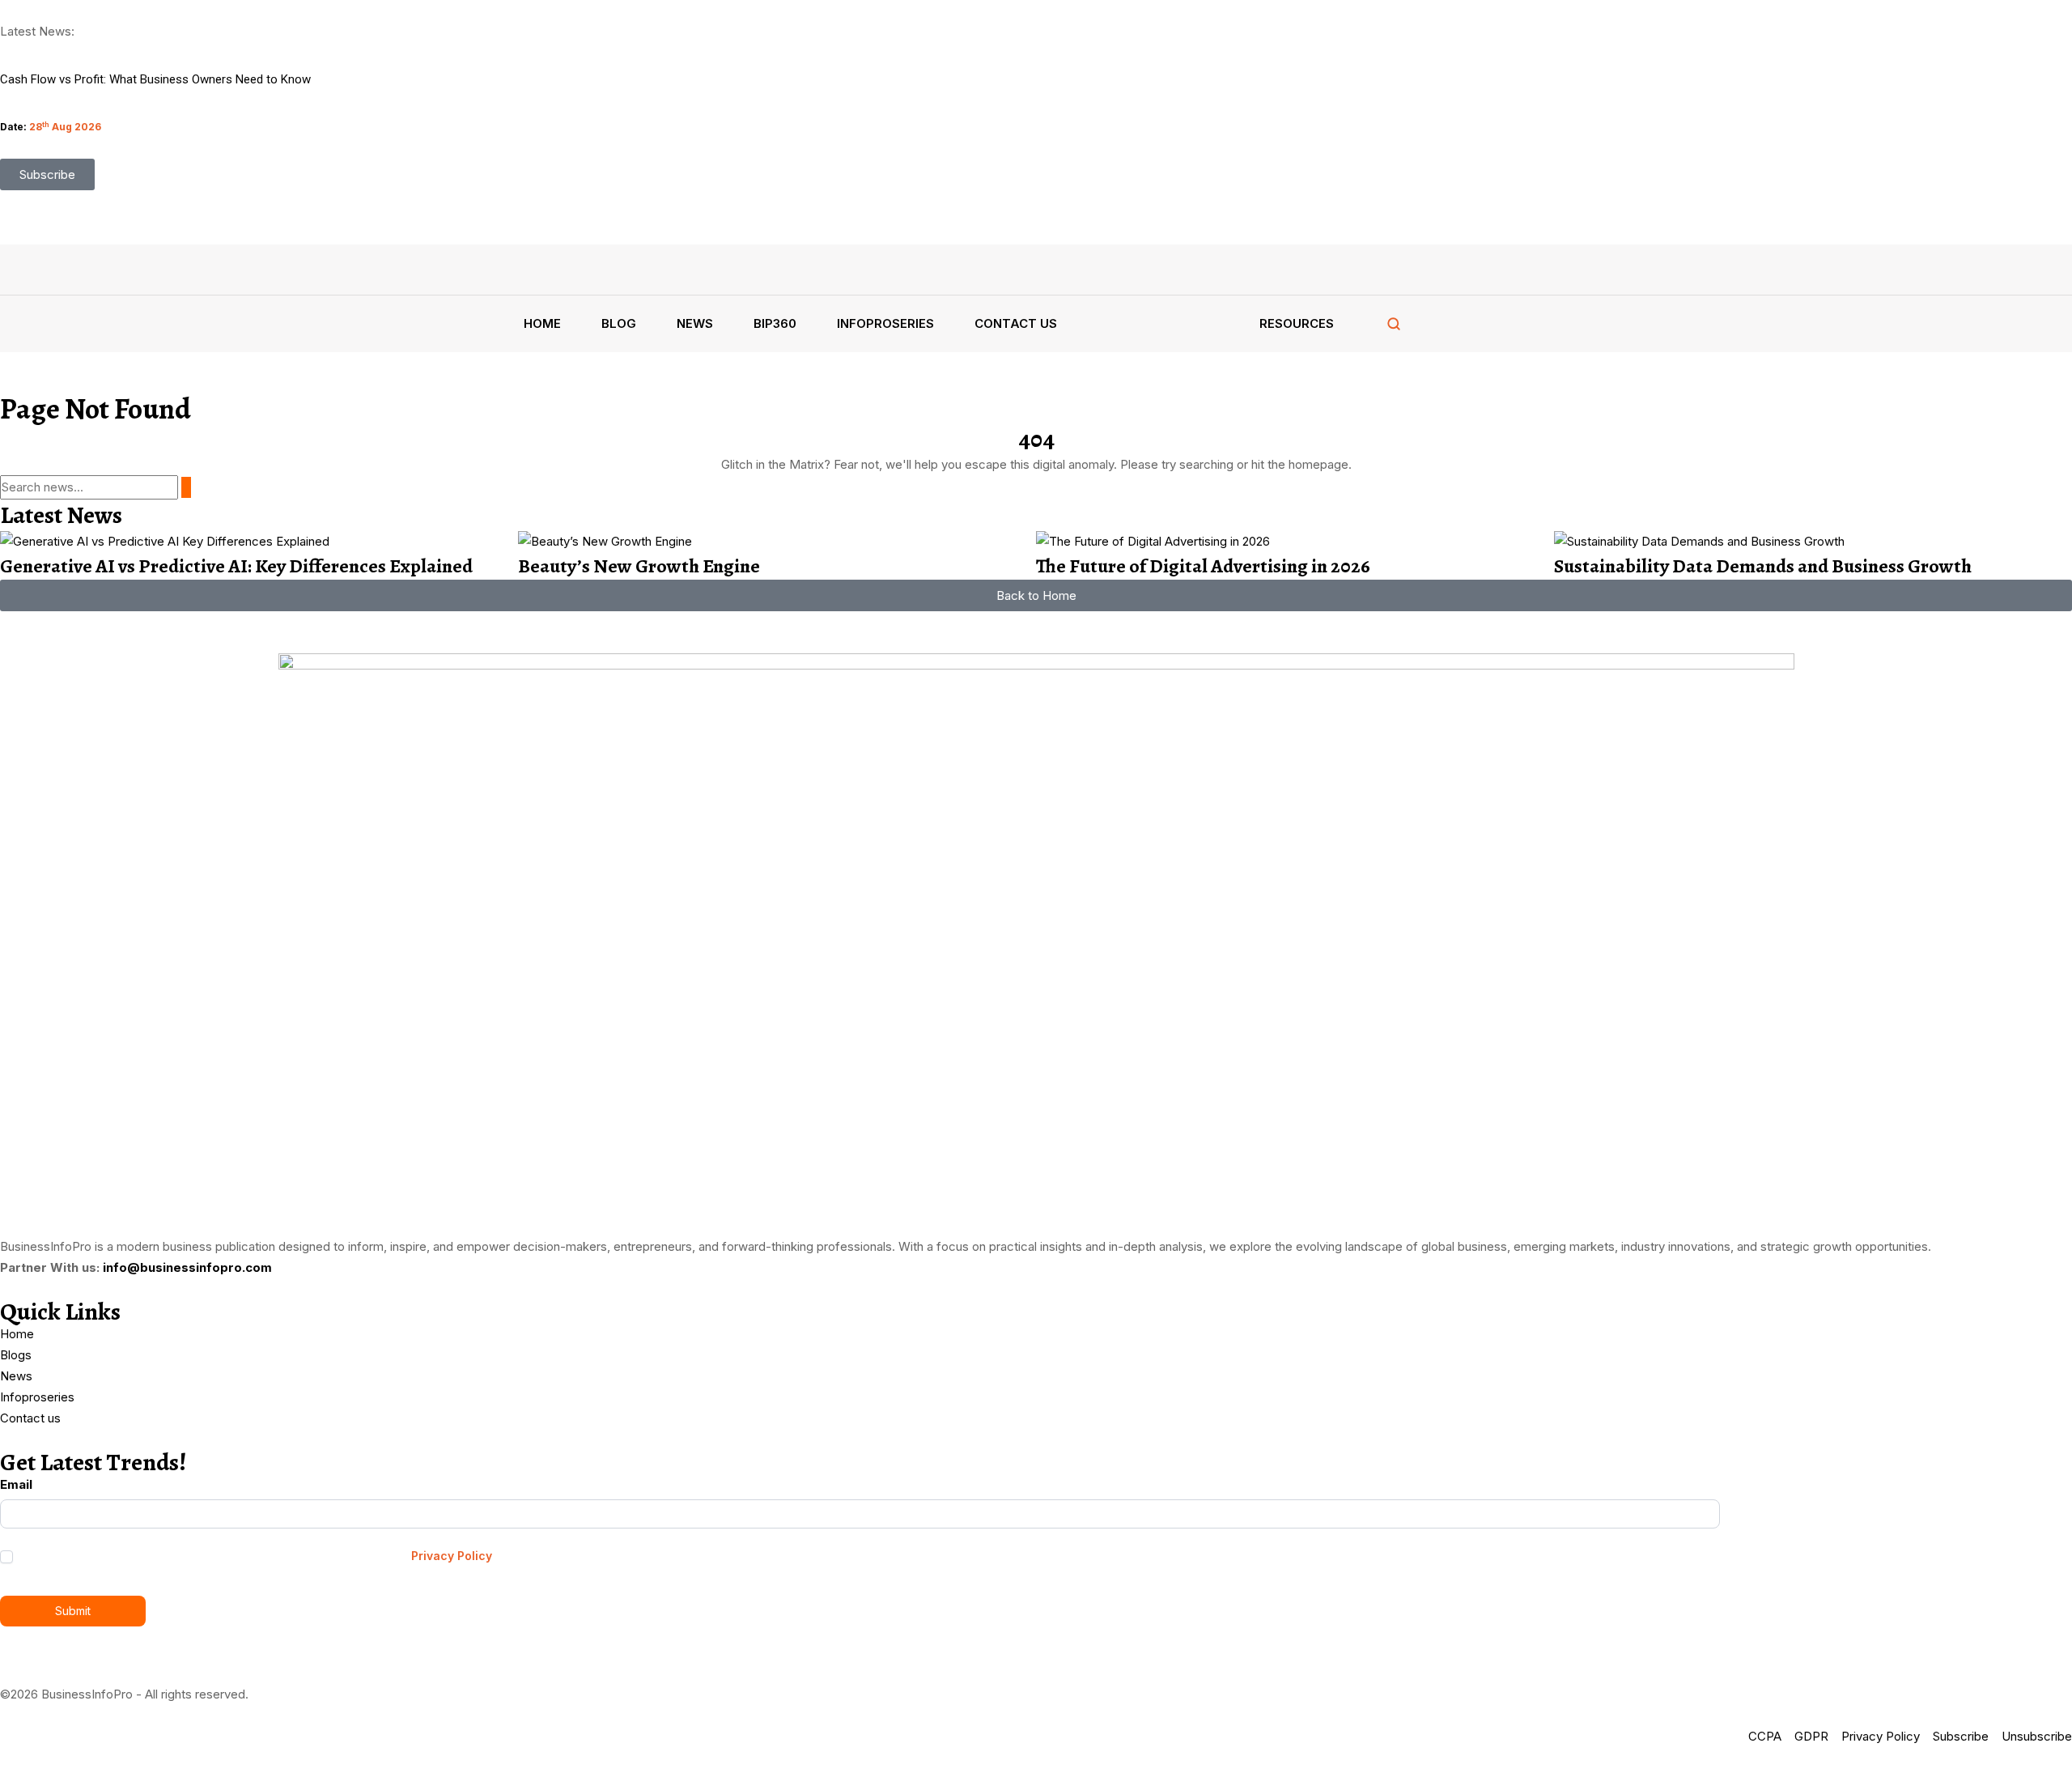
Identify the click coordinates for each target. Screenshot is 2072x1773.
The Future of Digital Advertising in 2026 (1203, 566)
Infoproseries (885, 323)
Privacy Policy (452, 1556)
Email (16, 1484)
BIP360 (775, 323)
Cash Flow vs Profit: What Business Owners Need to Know (155, 79)
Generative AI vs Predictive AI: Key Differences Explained (236, 566)
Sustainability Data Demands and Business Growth (1763, 566)
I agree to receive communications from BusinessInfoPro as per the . (256, 1556)
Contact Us (1016, 323)
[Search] (1394, 324)
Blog (619, 323)
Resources (1297, 323)
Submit (73, 1611)
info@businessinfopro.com (187, 1267)
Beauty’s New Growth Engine (639, 566)
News (695, 323)
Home (542, 323)
